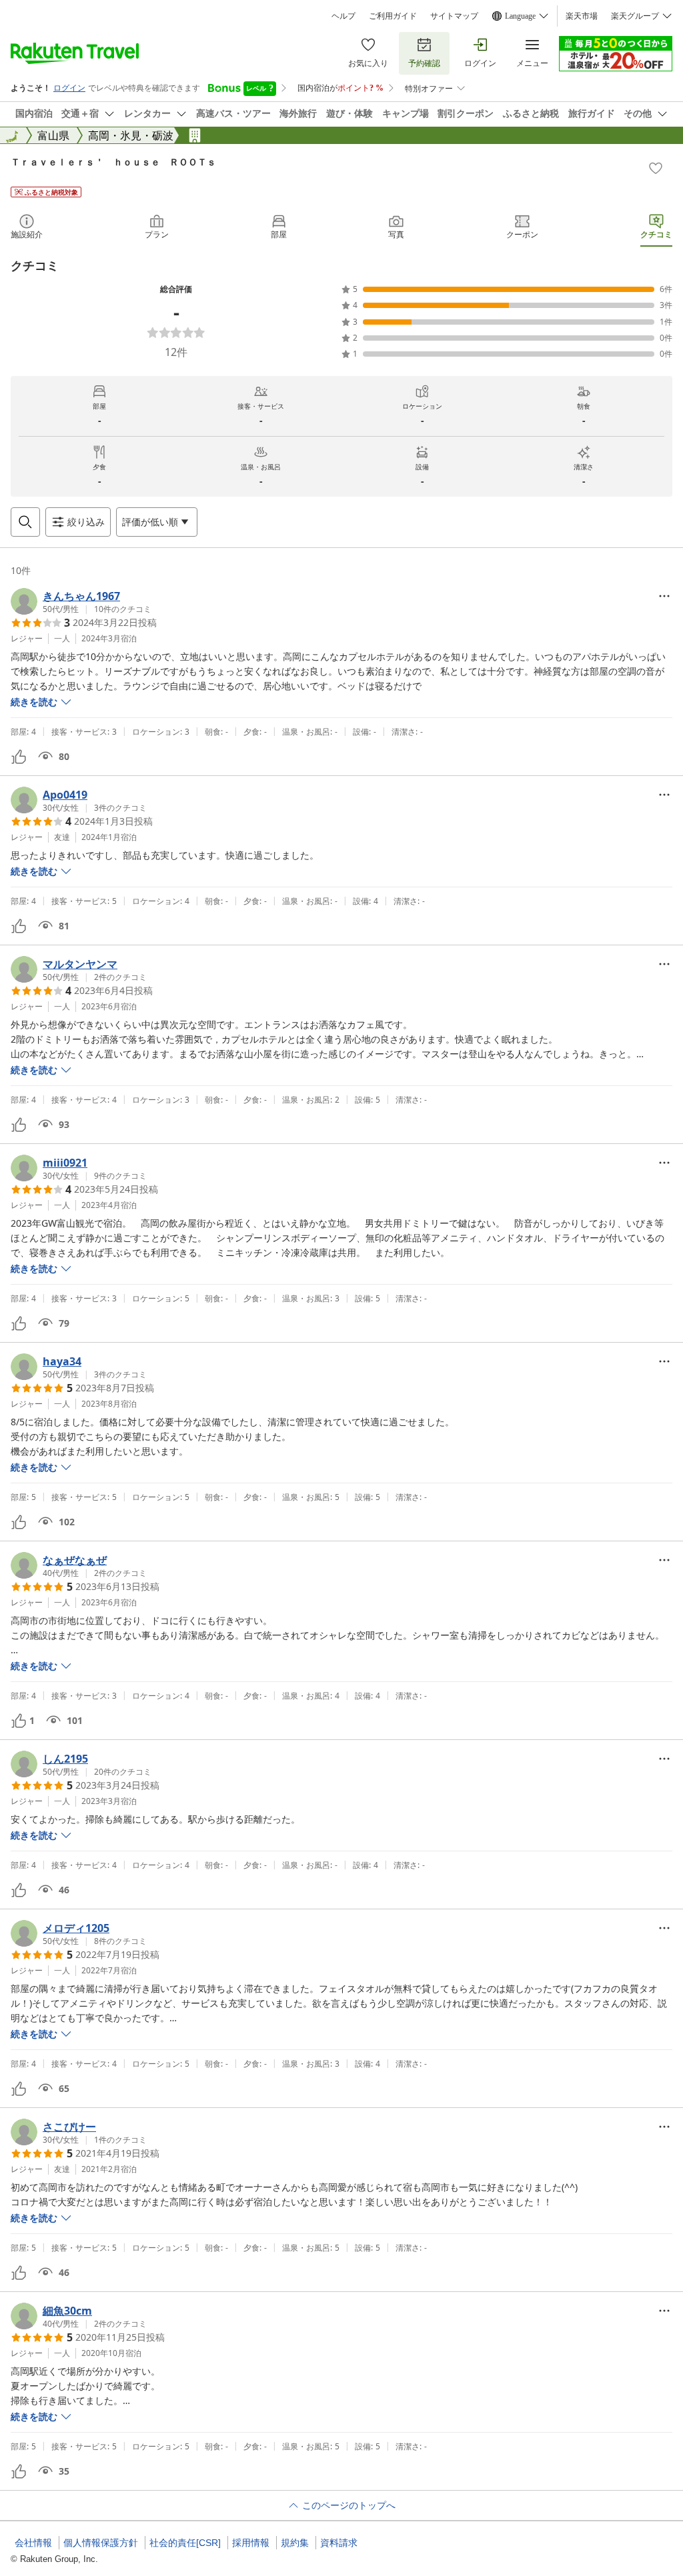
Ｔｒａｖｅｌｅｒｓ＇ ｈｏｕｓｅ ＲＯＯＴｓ (113, 162)
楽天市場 (582, 16)
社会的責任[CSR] (185, 2543)
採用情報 (251, 2543)
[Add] (656, 168)
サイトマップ (454, 16)
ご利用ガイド (393, 16)
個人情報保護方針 (101, 2543)
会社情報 (33, 2543)
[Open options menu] (664, 596)
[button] (81, 601)
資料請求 (339, 2543)
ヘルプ (344, 16)
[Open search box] (25, 522)
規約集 (295, 2543)
